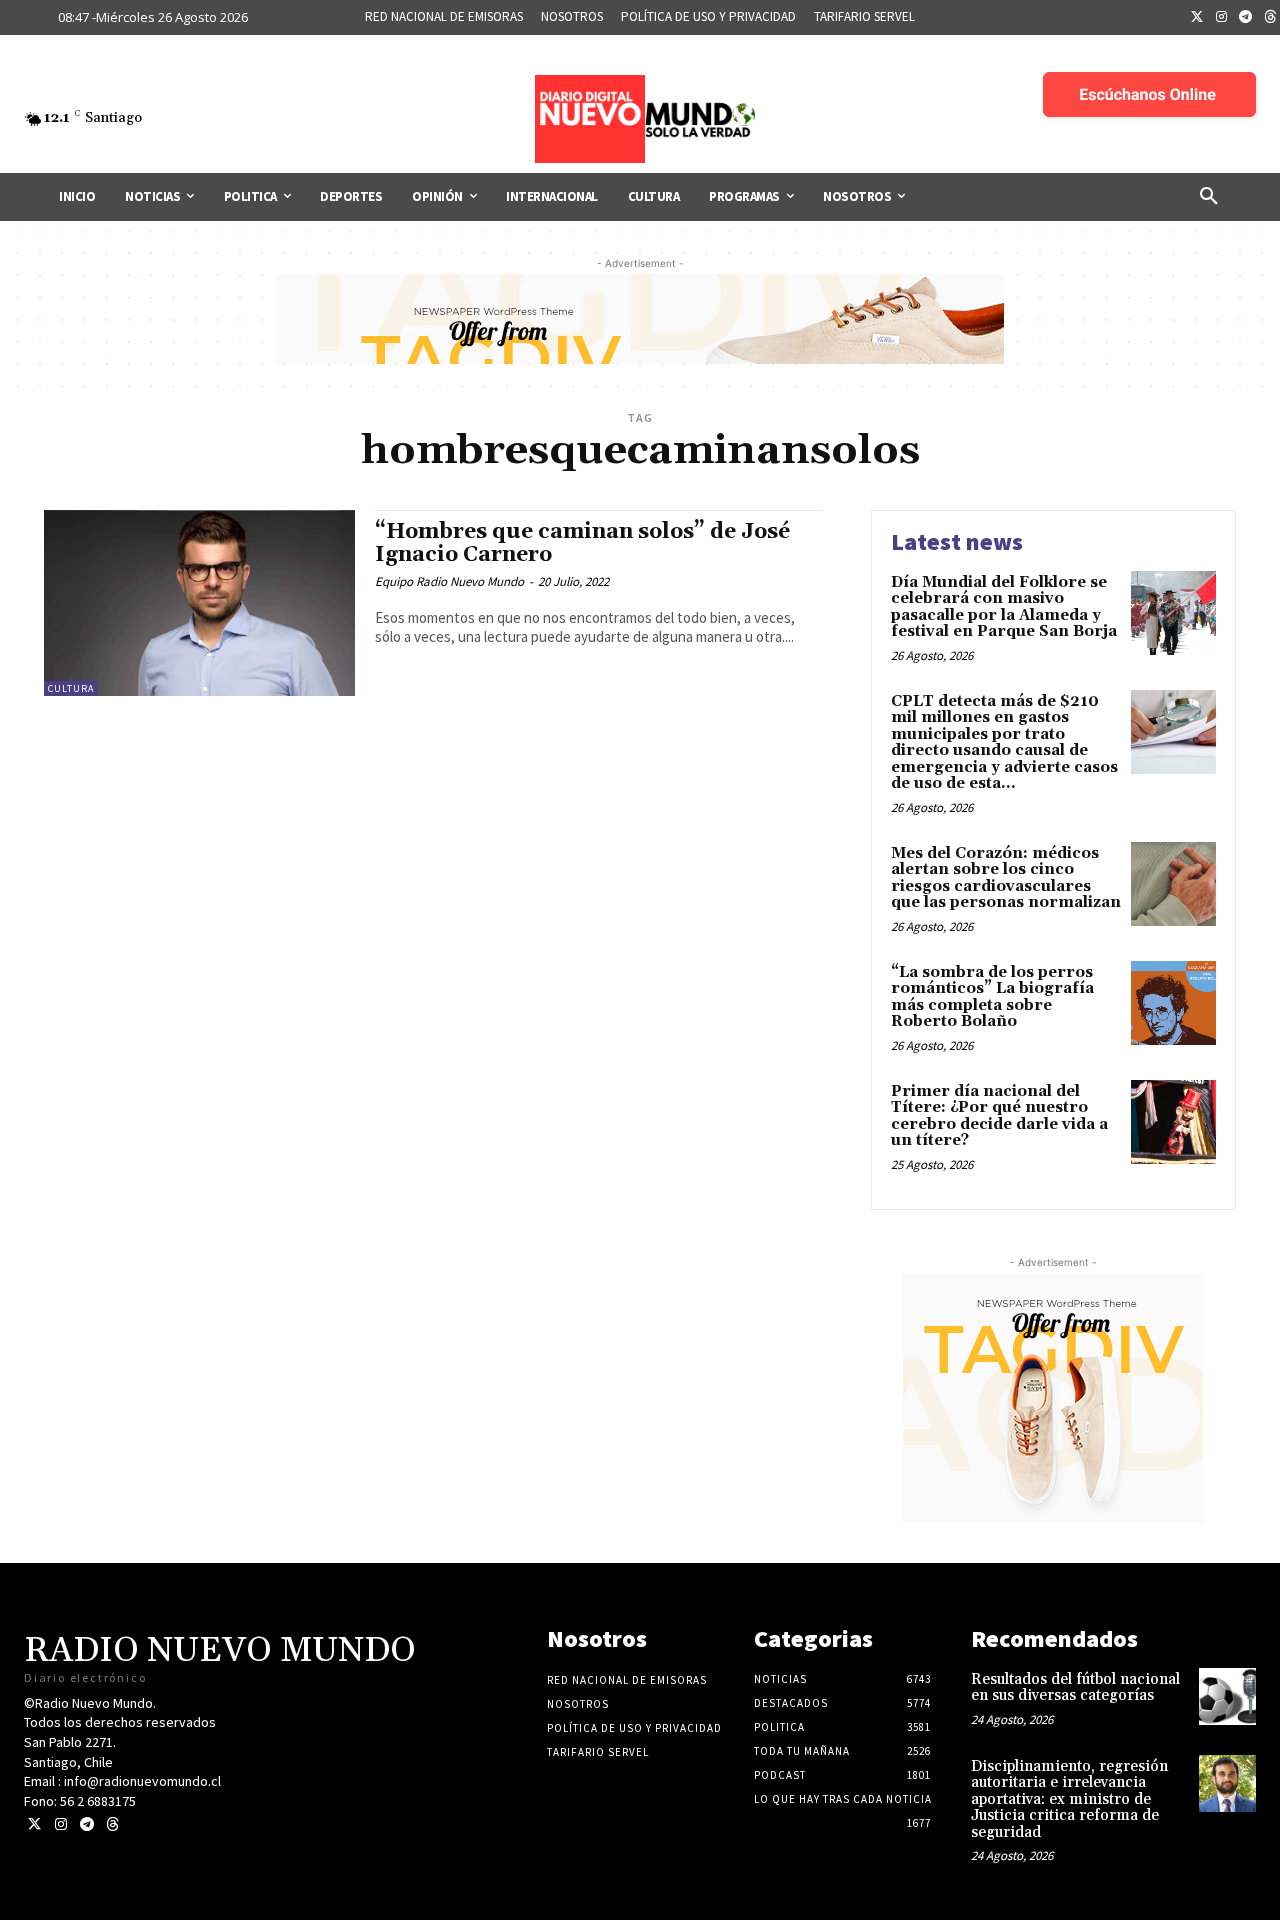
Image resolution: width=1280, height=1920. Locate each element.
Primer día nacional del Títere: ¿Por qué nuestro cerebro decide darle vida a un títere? (999, 1116)
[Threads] (112, 1824)
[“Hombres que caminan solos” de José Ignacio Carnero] (199, 603)
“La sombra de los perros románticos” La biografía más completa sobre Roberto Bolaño (992, 997)
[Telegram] (1246, 18)
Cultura (71, 688)
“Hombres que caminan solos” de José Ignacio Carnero (582, 543)
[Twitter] (1197, 18)
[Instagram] (1222, 18)
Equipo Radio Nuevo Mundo (449, 581)
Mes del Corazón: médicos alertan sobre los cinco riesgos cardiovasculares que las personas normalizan (1006, 878)
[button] (1209, 197)
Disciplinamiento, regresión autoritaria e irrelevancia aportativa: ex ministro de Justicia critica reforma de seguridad (1069, 1799)
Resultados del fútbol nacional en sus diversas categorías (1075, 1688)
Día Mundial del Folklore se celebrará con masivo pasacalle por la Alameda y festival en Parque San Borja (1004, 607)
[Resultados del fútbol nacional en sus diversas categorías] (1227, 1696)
